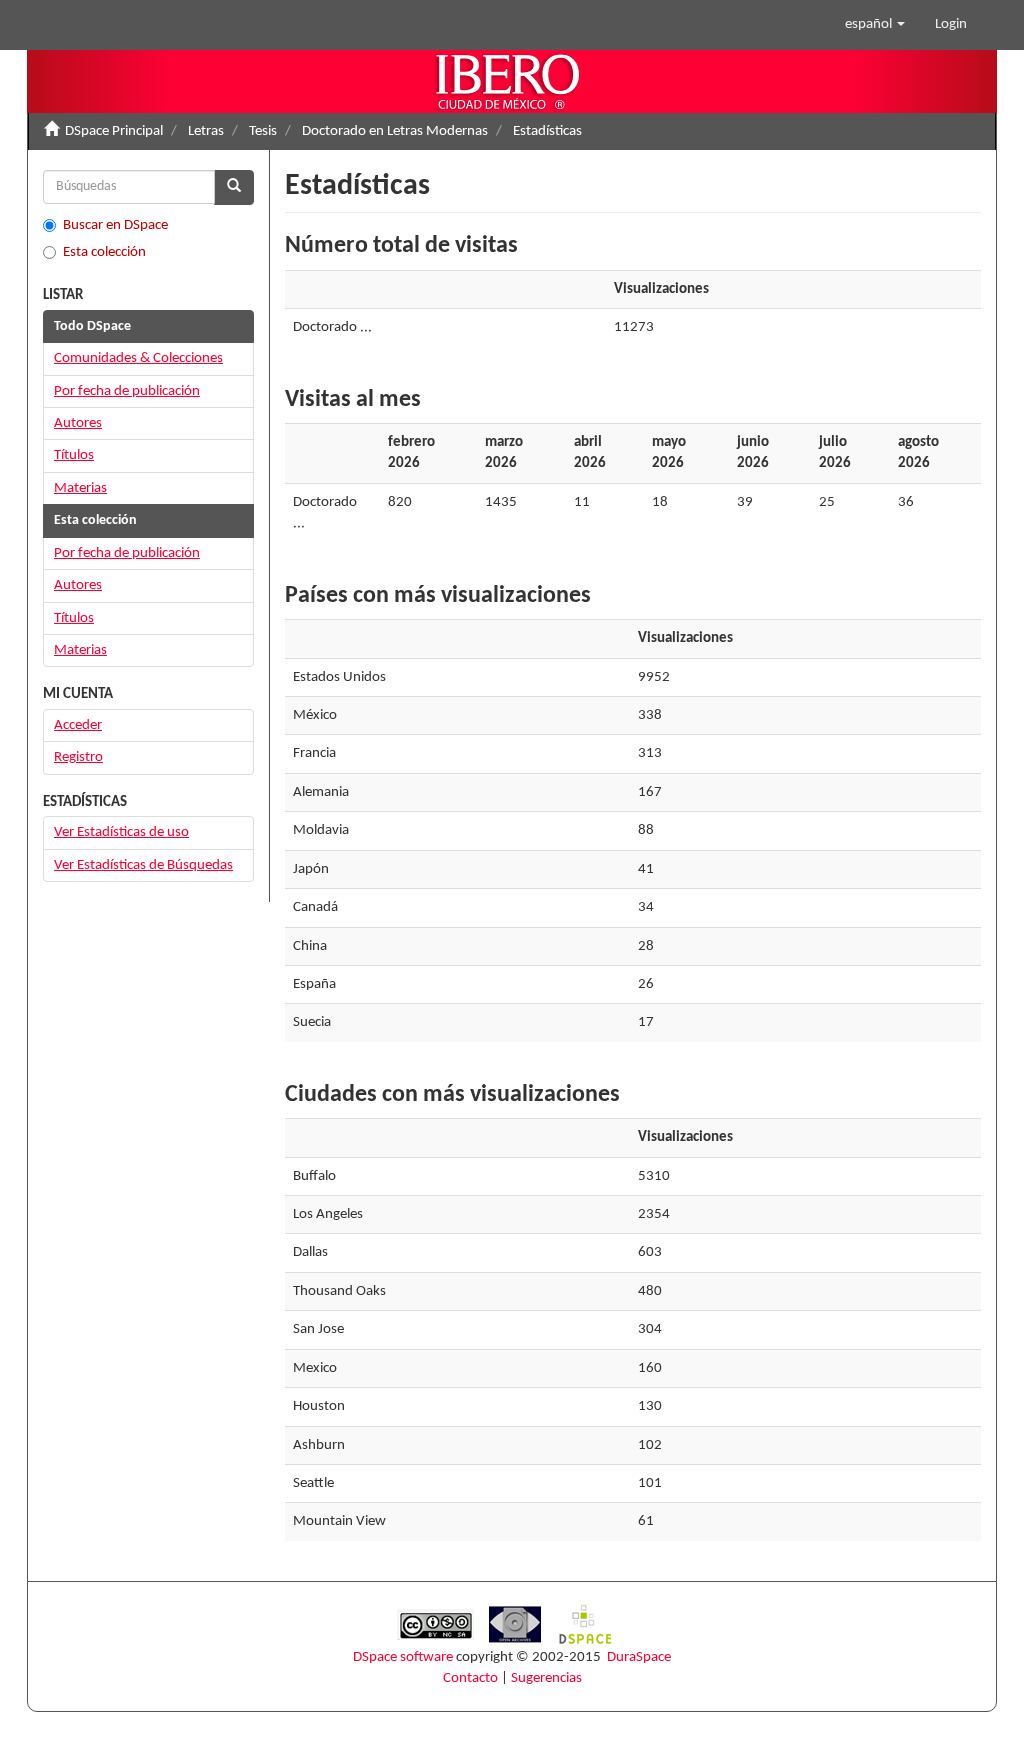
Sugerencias (546, 1678)
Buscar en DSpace (115, 225)
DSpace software (403, 1657)
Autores (78, 423)
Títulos (74, 455)
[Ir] (234, 187)
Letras (206, 131)
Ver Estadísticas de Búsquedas (143, 865)
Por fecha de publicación (127, 391)
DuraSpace (639, 1657)
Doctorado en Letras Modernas (395, 131)
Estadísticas (547, 131)
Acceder (78, 725)
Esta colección (104, 252)
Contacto (470, 1678)
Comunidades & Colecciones (138, 358)
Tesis (263, 131)
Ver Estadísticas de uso (121, 832)
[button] (875, 25)
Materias (80, 488)
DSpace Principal (114, 131)
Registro (78, 757)
